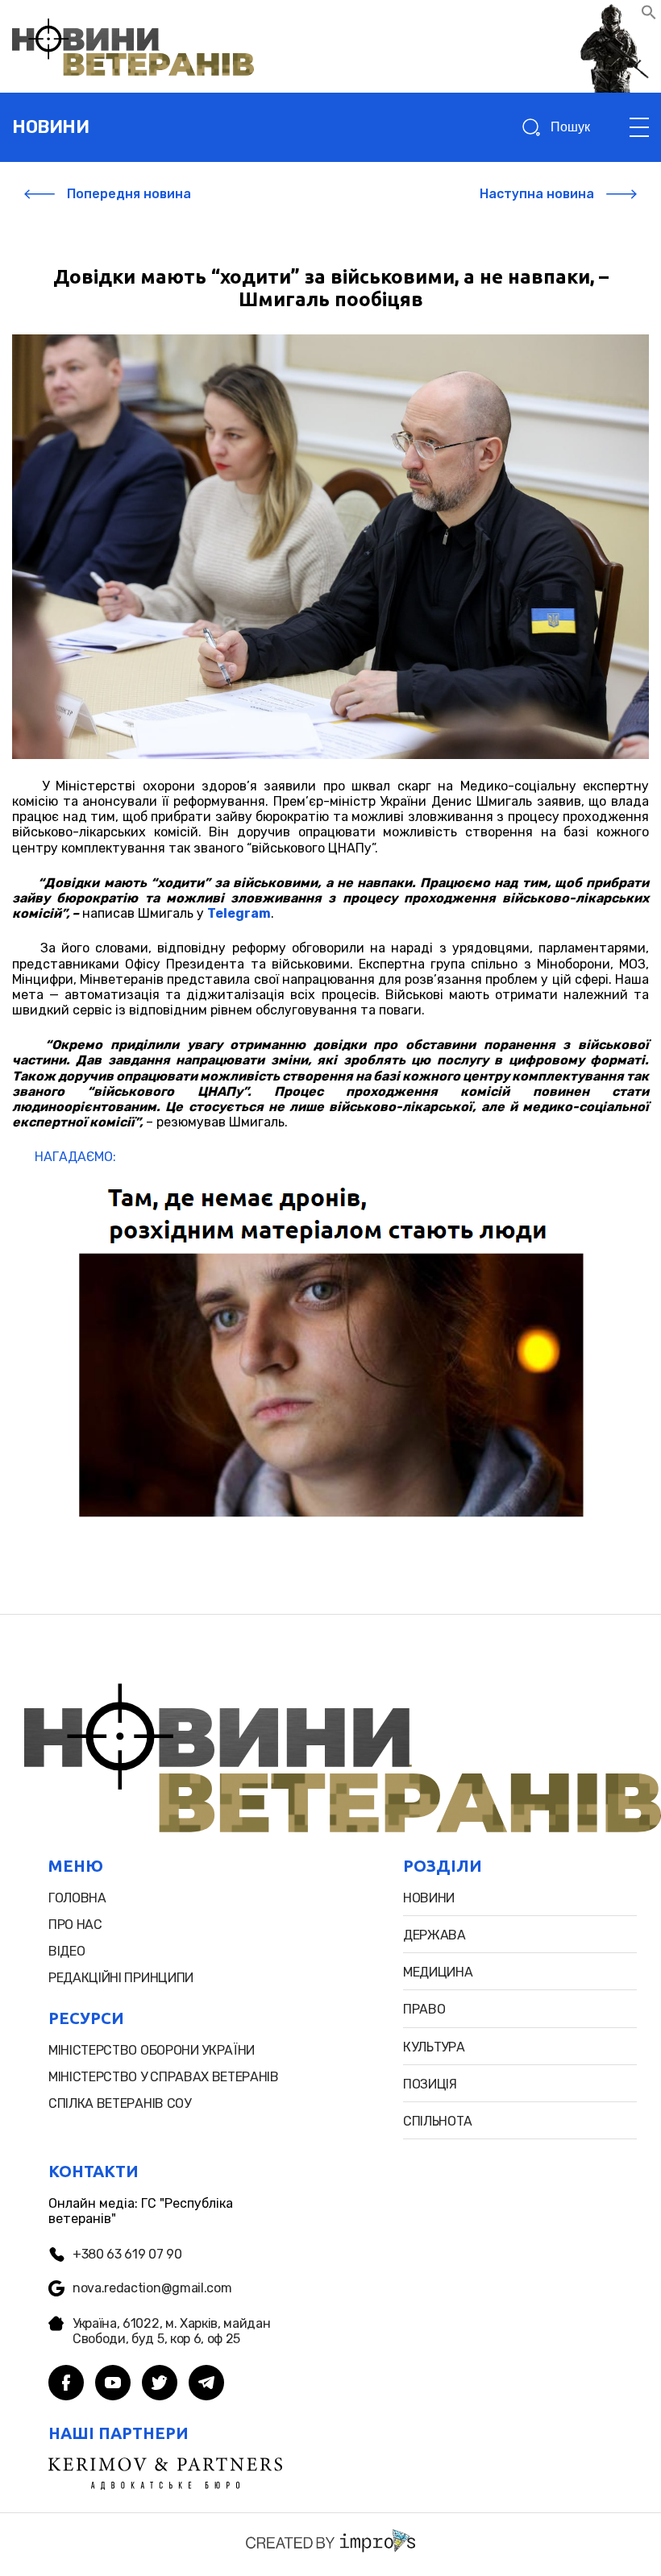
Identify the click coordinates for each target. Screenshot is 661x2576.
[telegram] (206, 2384)
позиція (430, 2084)
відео (67, 1951)
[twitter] (160, 2384)
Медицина (438, 1972)
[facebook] (66, 2384)
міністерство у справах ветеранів (164, 2077)
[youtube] (113, 2384)
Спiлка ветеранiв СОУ (120, 2103)
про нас (75, 1925)
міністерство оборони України (152, 2050)
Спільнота (438, 2121)
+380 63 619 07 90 (127, 2254)
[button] (649, 16)
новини (50, 127)
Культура (434, 2047)
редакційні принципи (121, 1978)
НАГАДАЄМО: (72, 1157)
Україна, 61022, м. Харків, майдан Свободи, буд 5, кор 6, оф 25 (171, 2331)
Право (424, 2009)
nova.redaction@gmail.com (152, 2288)
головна (77, 1898)
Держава (434, 1935)
